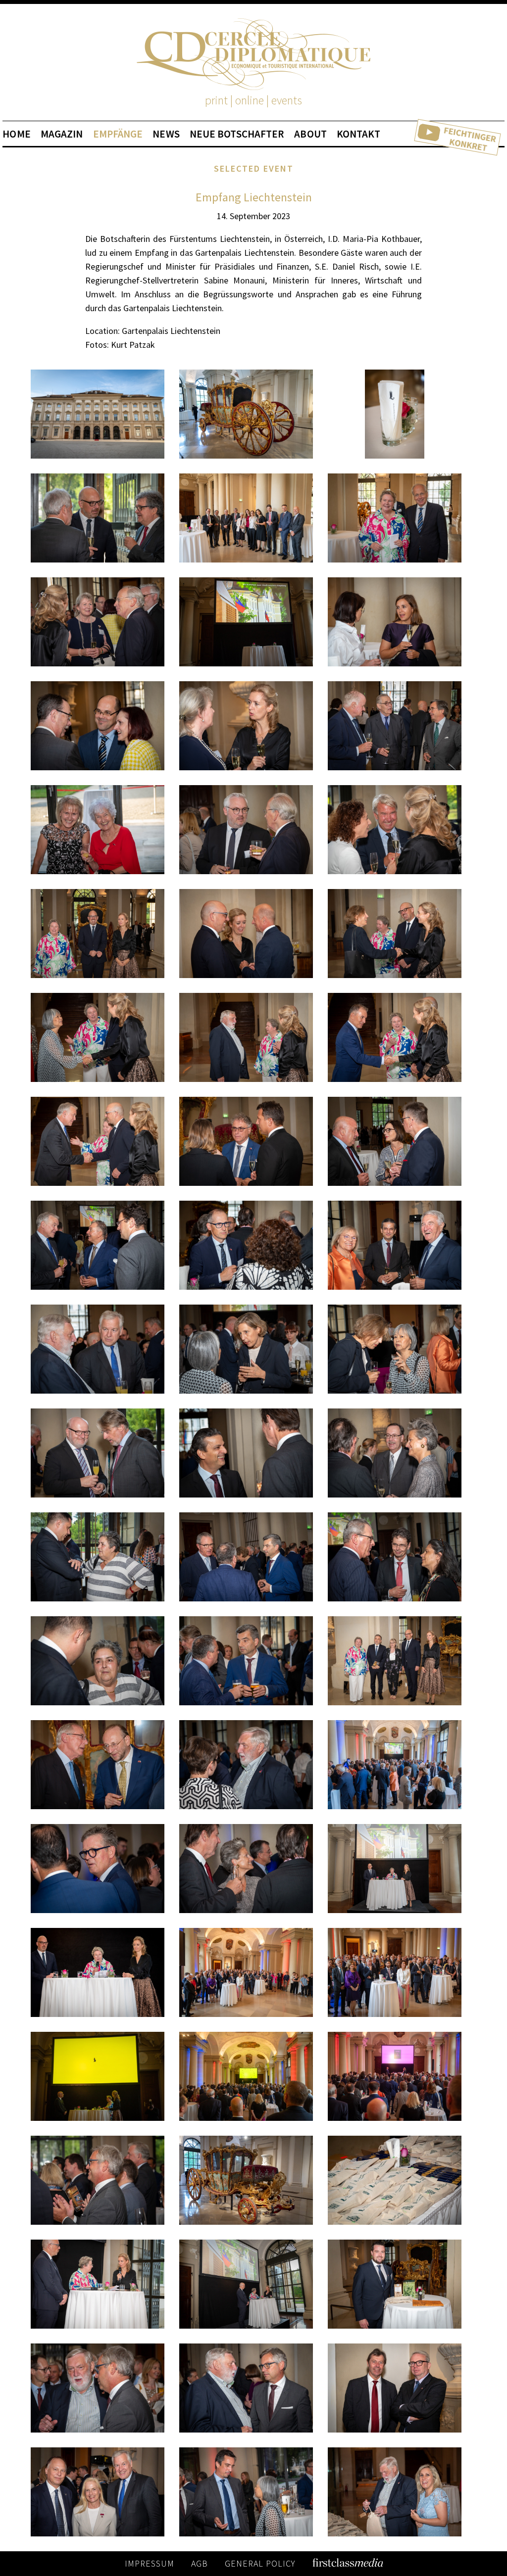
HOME (16, 134)
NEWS (166, 134)
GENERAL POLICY (260, 2563)
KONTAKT (359, 134)
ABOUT (310, 134)
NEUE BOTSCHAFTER (237, 134)
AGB (200, 2563)
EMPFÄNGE (118, 134)
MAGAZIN (62, 134)
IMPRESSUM (150, 2563)
